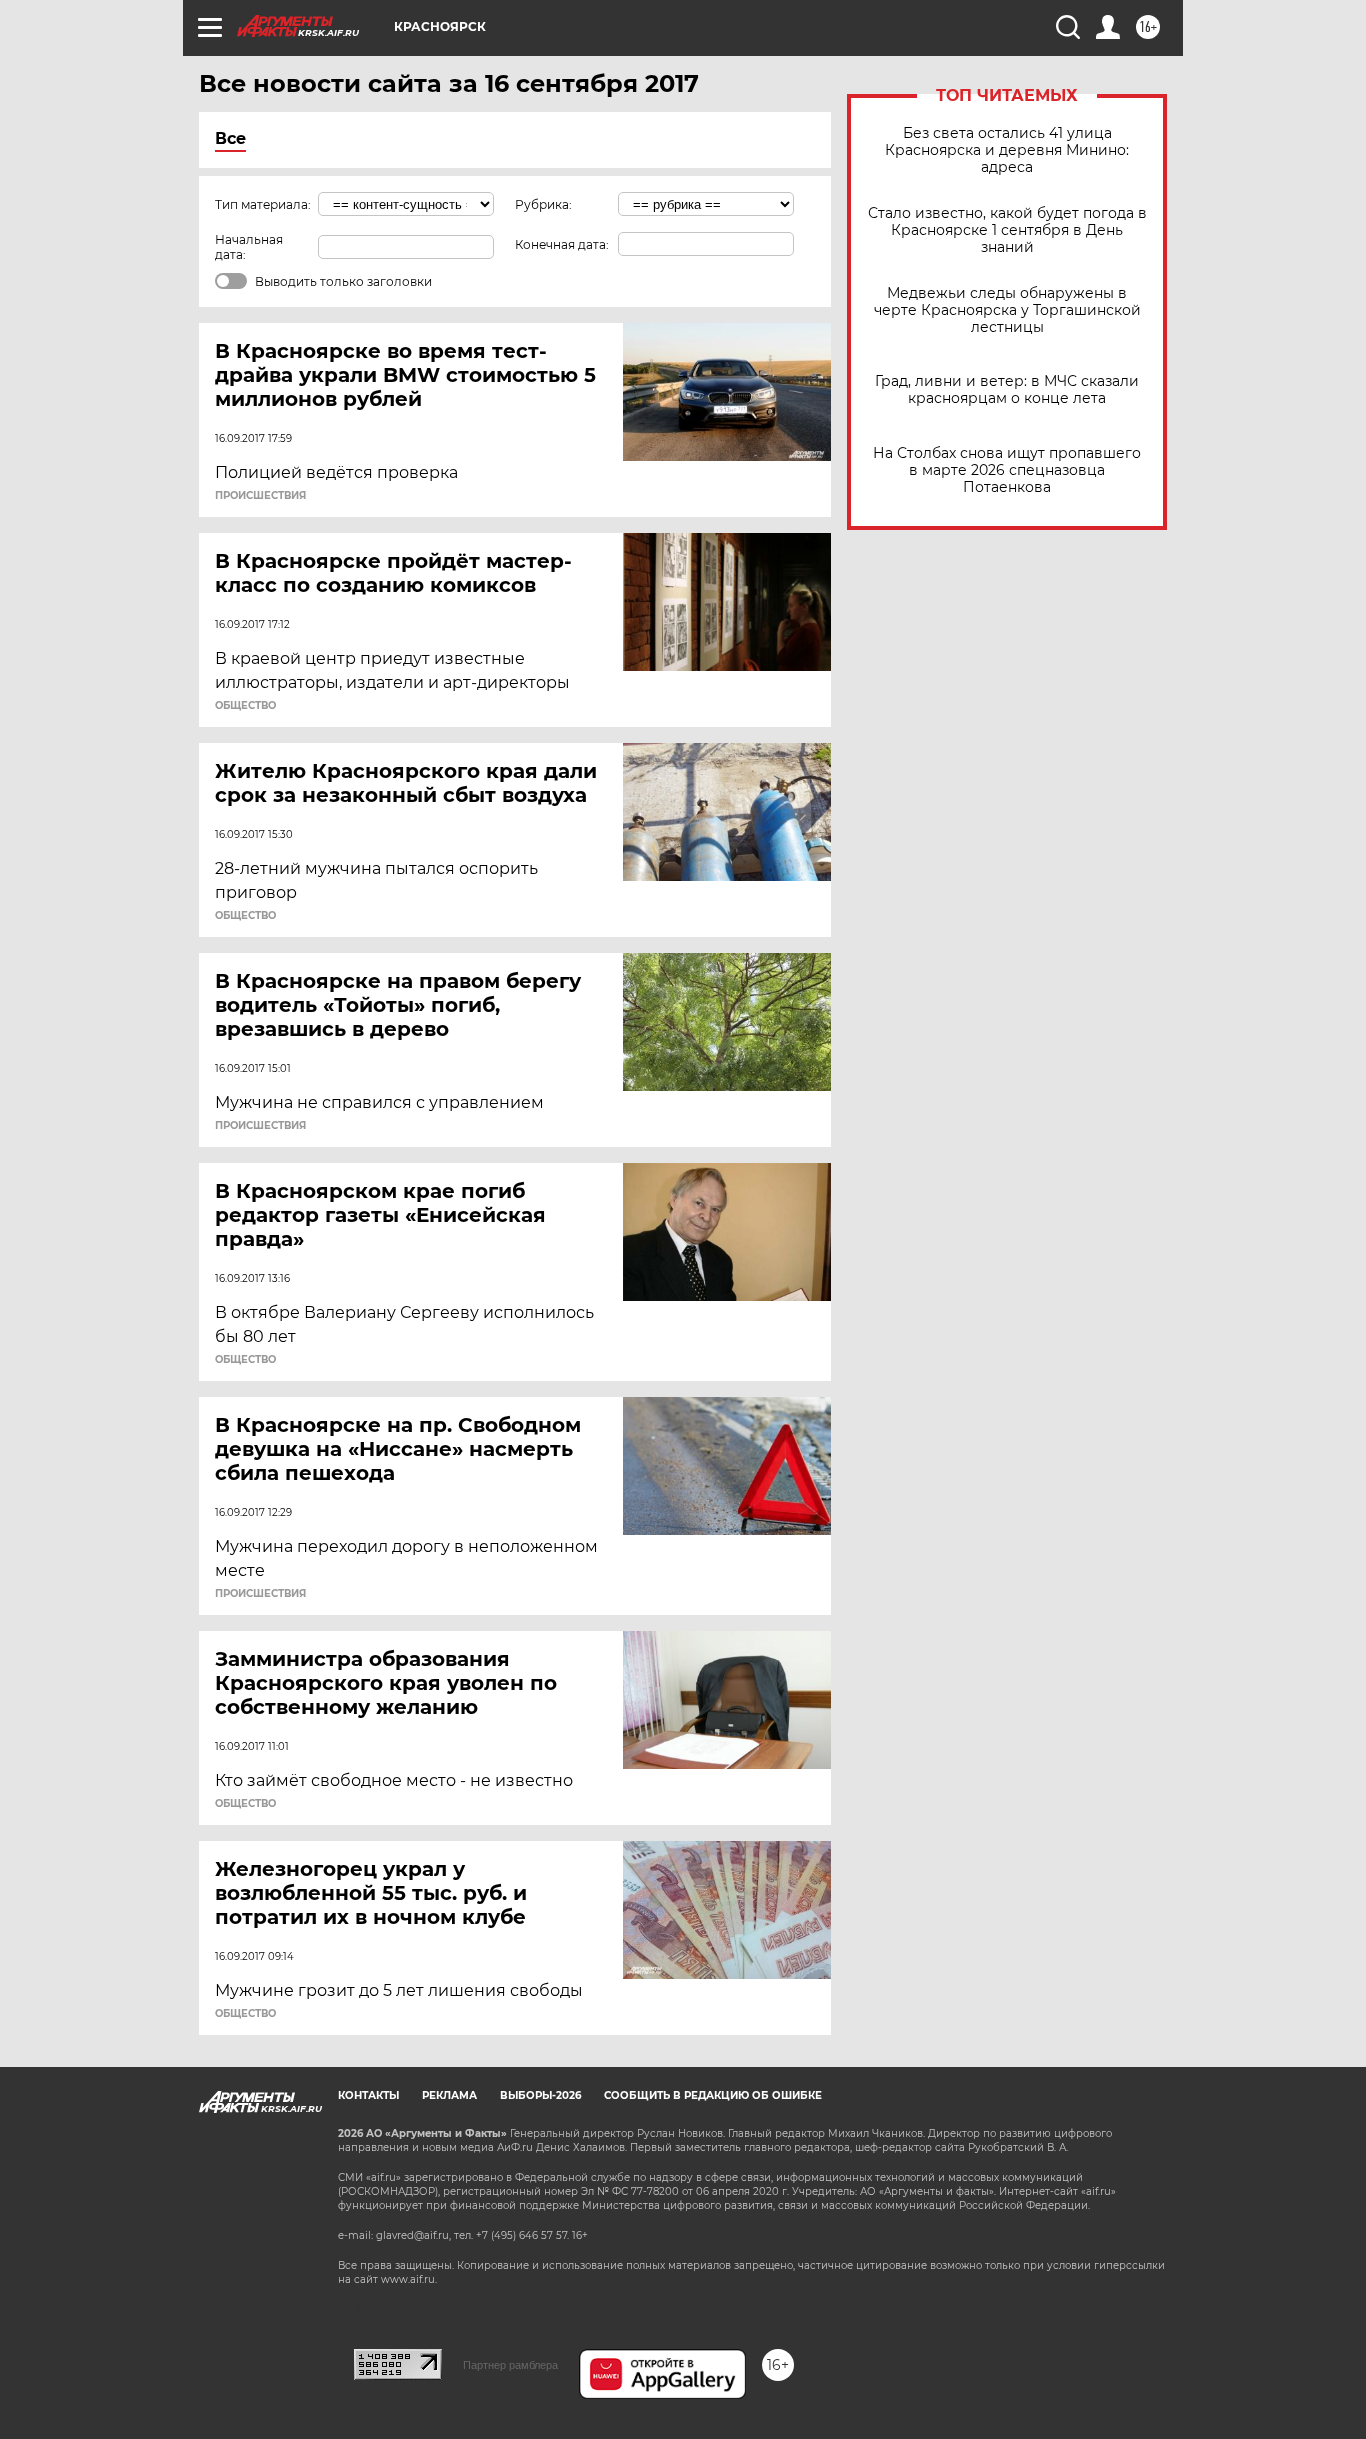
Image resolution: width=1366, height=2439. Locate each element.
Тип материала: (263, 204)
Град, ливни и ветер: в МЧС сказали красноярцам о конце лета (1007, 390)
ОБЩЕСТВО (245, 706)
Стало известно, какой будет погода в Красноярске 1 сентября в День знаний (1007, 230)
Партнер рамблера (510, 2365)
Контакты (368, 2095)
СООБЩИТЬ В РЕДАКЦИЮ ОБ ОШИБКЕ (713, 2095)
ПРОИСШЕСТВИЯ (260, 496)
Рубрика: (543, 204)
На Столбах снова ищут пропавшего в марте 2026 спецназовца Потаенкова (1007, 470)
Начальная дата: (249, 247)
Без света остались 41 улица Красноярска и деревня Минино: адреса (1007, 150)
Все (230, 138)
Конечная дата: (562, 244)
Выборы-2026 (540, 2095)
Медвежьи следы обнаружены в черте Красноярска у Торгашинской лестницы (1007, 310)
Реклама (449, 2095)
